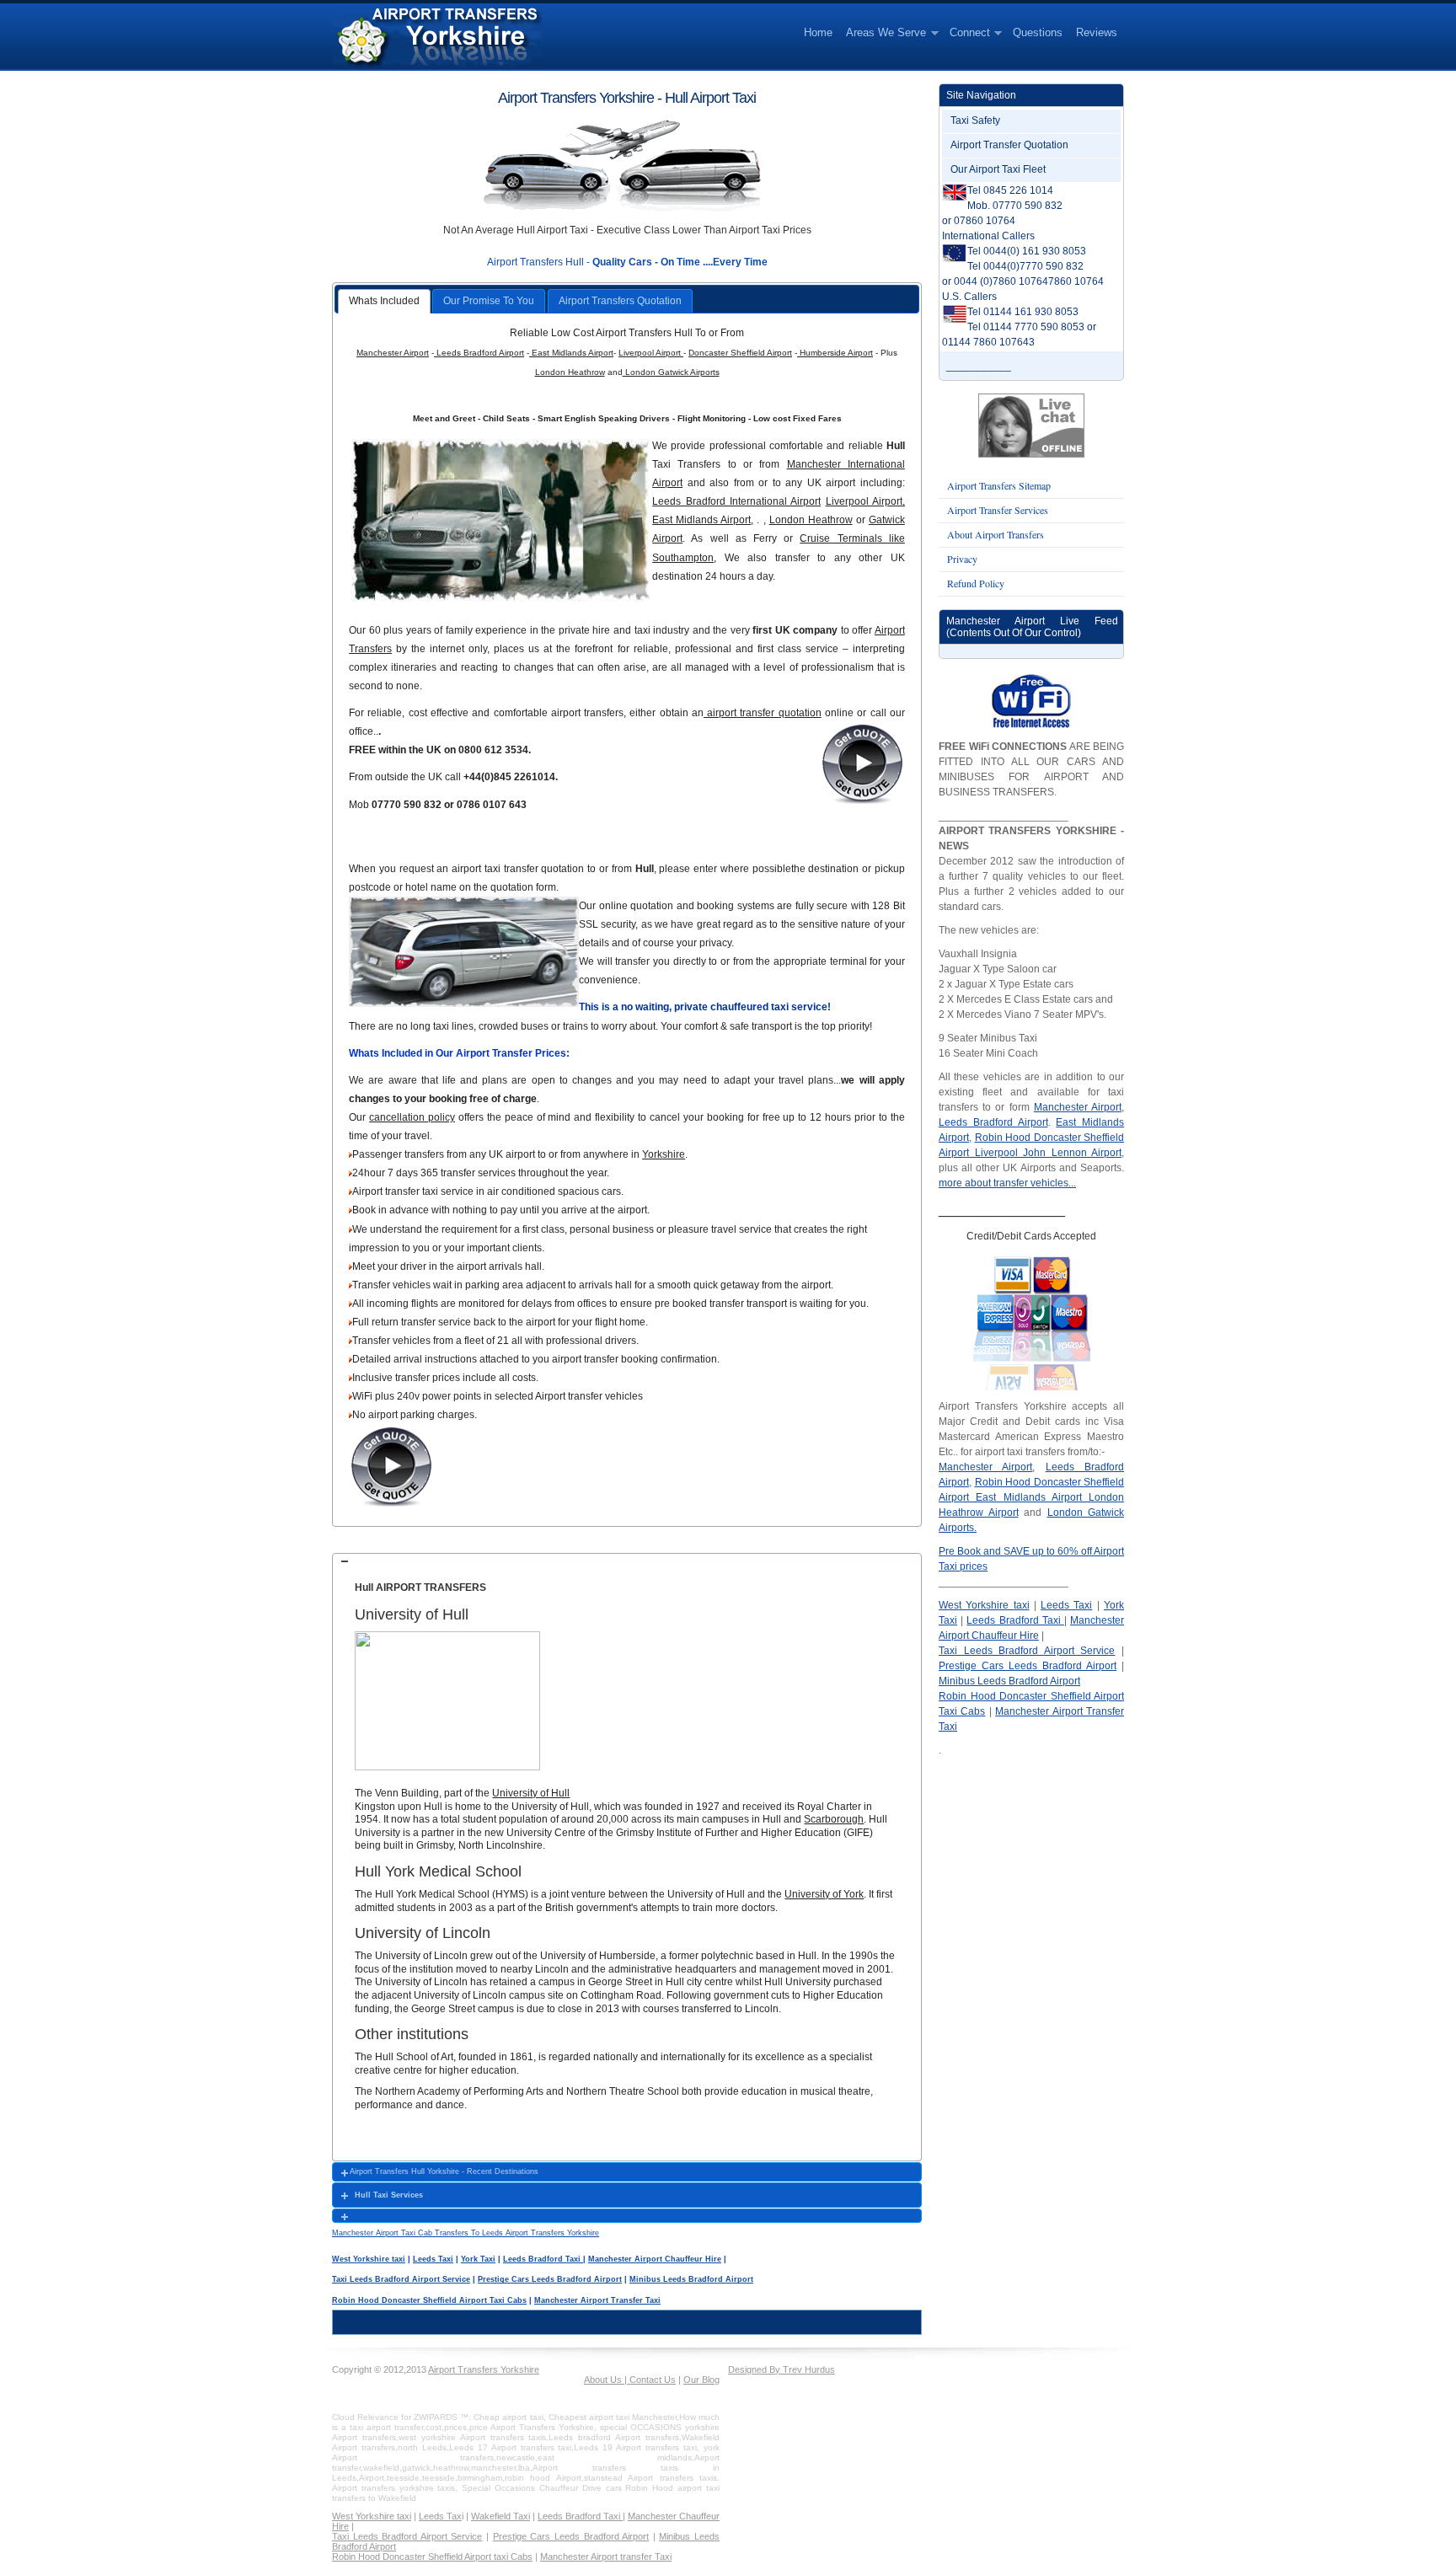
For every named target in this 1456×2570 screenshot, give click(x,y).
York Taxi (478, 2259)
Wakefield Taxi (500, 2516)
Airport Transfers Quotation (620, 301)
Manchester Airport (393, 353)
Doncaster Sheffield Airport (740, 353)
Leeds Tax (440, 2516)
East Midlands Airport (571, 353)
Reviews (1097, 32)
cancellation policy (412, 1117)
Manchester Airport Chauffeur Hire (655, 2259)
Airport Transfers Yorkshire (484, 2369)
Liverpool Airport (651, 353)
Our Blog (701, 2380)
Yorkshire (664, 1154)
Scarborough (834, 1819)
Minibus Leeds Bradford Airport (691, 2279)
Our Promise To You (489, 301)
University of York (824, 1894)
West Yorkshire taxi (369, 2259)
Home (818, 32)
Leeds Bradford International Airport (736, 501)
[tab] (627, 1561)
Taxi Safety (975, 120)
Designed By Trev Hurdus (782, 2369)
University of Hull (531, 1793)
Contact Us (651, 2380)
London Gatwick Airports (671, 372)
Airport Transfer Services (998, 510)
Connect (966, 33)
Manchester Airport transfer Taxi (606, 2557)
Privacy (962, 559)
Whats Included (384, 301)
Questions (1038, 32)
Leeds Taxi (433, 2259)
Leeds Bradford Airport (479, 353)
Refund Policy (976, 583)
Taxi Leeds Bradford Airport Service (401, 2279)
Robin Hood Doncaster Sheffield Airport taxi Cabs (432, 2557)
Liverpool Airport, (865, 501)
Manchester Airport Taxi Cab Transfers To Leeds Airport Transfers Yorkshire (466, 2233)
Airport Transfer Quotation (1009, 145)
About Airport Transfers (996, 534)
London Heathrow (570, 372)
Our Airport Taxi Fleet (998, 169)
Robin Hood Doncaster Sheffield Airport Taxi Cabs (429, 2300)
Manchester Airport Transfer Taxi (597, 2300)
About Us (604, 2380)
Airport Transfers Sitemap (999, 485)
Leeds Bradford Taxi (543, 2259)
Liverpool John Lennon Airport (1045, 1153)
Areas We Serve (883, 33)
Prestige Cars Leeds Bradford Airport (550, 2279)
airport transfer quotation (763, 713)
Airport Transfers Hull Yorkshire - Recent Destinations (444, 2171)
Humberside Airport (835, 353)
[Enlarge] (361, 1780)
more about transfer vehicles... (1007, 1183)
